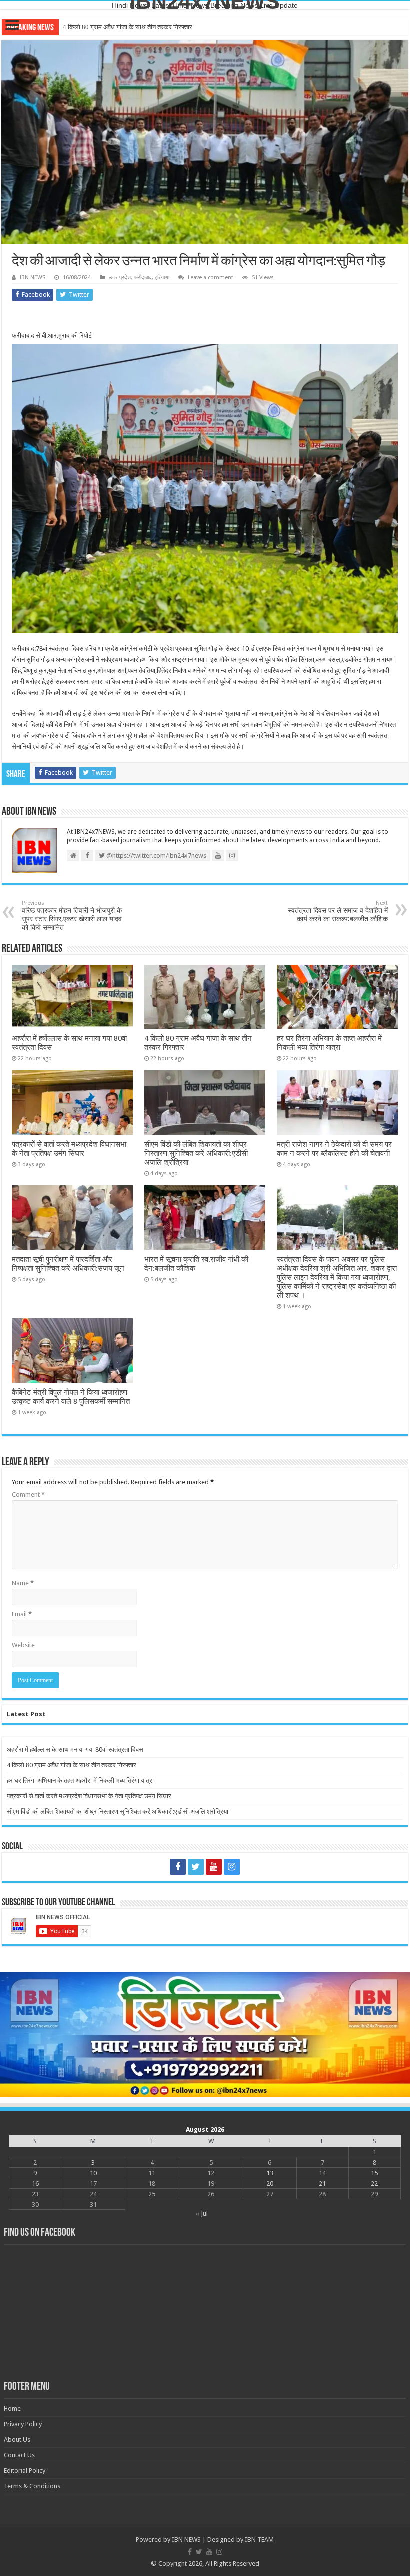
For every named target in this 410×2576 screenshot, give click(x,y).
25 (152, 2194)
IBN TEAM (259, 2539)
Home (12, 2408)
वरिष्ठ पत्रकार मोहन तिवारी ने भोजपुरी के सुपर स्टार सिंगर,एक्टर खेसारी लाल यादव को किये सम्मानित (72, 916)
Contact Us (19, 2455)
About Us (17, 2439)
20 (270, 2183)
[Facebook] (178, 1867)
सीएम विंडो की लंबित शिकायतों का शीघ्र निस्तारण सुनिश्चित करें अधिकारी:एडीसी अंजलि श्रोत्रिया (196, 1153)
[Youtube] (214, 1867)
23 (35, 2194)
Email (22, 1614)
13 (270, 2173)
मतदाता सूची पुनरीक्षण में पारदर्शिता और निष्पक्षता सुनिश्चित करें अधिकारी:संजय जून (68, 1264)
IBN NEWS (33, 278)
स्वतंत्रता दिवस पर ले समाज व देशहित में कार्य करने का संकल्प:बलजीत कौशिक (338, 911)
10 (93, 2173)
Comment (28, 1494)
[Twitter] (196, 1867)
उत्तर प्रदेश (120, 278)
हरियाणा (162, 278)
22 (374, 2183)
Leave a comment (211, 278)
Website (23, 1645)
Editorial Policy (25, 2470)
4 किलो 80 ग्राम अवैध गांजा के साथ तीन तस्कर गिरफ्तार (72, 1765)
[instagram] (232, 1867)
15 (374, 2173)
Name (23, 1583)
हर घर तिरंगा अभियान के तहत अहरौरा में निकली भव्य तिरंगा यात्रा (136, 27)
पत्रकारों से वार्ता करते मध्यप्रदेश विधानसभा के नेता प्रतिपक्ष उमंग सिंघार (69, 1149)
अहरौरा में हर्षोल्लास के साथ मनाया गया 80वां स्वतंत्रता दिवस (75, 1749)
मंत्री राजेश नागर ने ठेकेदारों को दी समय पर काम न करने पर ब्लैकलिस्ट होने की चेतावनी (334, 1149)
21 (322, 2183)
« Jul (202, 2213)
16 (35, 2183)
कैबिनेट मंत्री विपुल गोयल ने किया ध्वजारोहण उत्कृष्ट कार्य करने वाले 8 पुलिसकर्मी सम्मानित (71, 1397)
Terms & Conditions (32, 2486)
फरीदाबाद (143, 278)
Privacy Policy (23, 2424)
